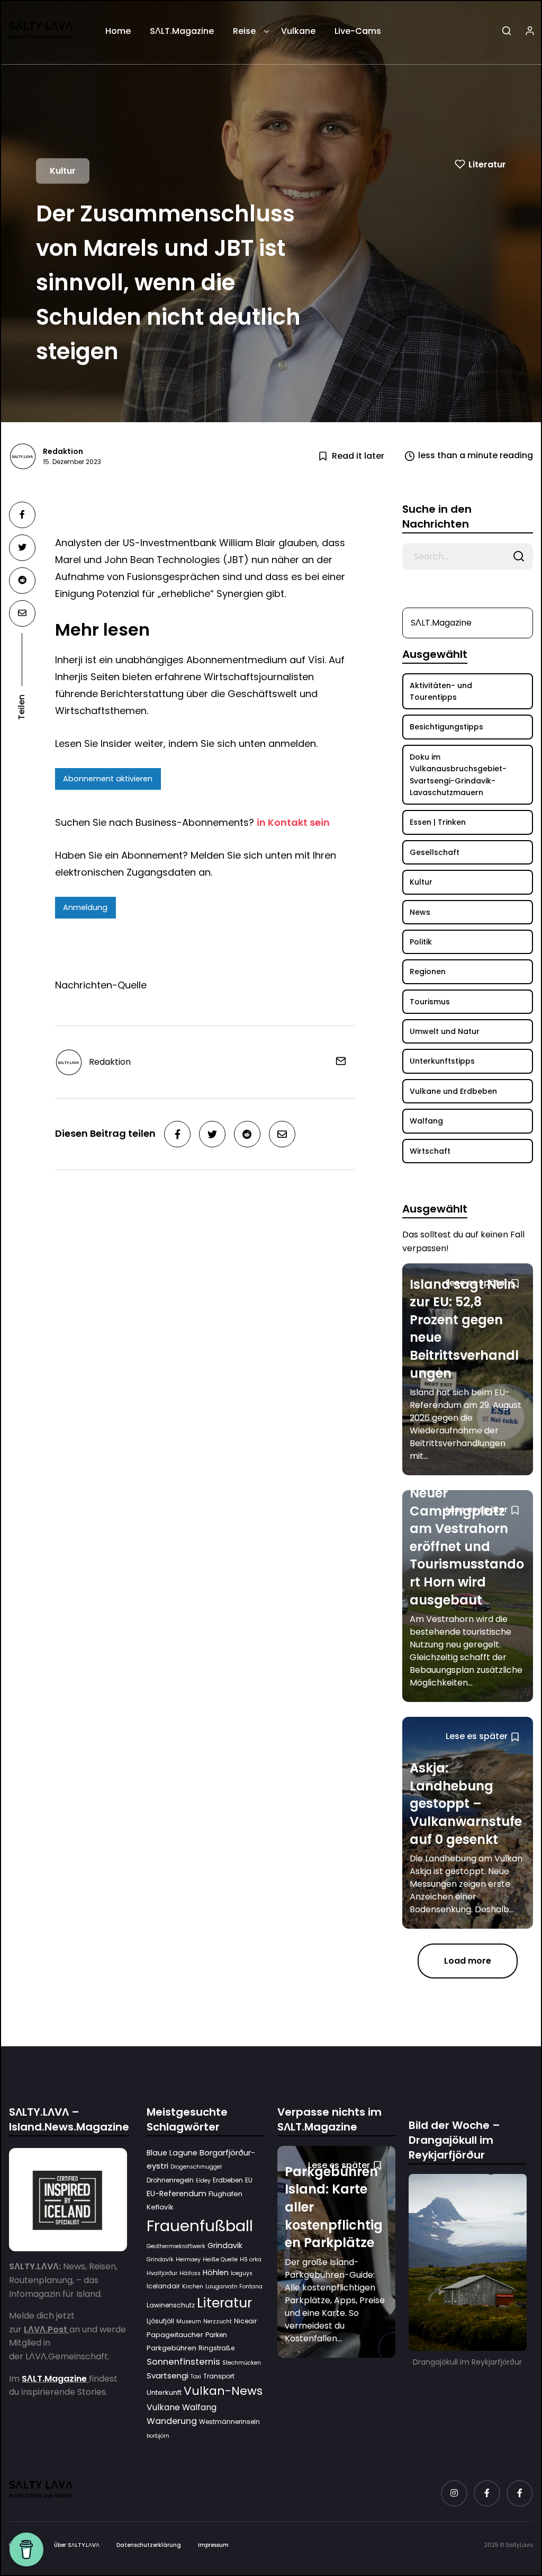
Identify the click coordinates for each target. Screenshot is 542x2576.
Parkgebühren (171, 2348)
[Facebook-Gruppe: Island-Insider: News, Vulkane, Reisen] (520, 2493)
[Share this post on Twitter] (22, 548)
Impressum (213, 2545)
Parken (216, 2335)
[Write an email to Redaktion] (337, 1061)
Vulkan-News (223, 2391)
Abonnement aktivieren (108, 779)
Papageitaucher (175, 2335)
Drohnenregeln (170, 2180)
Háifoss (190, 2273)
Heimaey (188, 2259)
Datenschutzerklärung (149, 2545)
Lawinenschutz (171, 2305)
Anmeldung (85, 907)
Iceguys (242, 2273)
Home (118, 31)
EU (249, 2180)
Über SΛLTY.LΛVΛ (77, 2545)
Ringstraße (216, 2348)
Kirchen (193, 2287)
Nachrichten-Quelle (101, 985)
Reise (244, 31)
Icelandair (163, 2286)
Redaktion (63, 451)
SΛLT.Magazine (182, 31)
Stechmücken (242, 2363)
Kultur (63, 170)
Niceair (245, 2321)
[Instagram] (454, 2493)
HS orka (251, 2259)
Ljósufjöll (160, 2321)
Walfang (199, 2407)
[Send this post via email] (22, 613)
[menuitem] (118, 35)
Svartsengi (168, 2376)
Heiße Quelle (220, 2259)
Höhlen (216, 2272)
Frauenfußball (200, 2226)
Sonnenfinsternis (183, 2361)
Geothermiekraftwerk (176, 2246)
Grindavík (160, 2259)
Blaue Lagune (172, 2153)
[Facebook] (487, 2493)
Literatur (487, 164)
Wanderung (172, 2421)
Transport (219, 2376)
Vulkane (298, 31)
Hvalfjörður (162, 2273)
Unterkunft (164, 2392)
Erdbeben (228, 2180)
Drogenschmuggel (196, 2167)
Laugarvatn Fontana (234, 2287)
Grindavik (225, 2245)
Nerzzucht (218, 2321)
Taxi (196, 2377)
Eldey (203, 2181)
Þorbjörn (158, 2436)
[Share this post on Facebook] (22, 515)
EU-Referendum (177, 2194)
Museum (189, 2321)
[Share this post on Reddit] (22, 581)
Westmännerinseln (229, 2422)
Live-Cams (358, 31)
